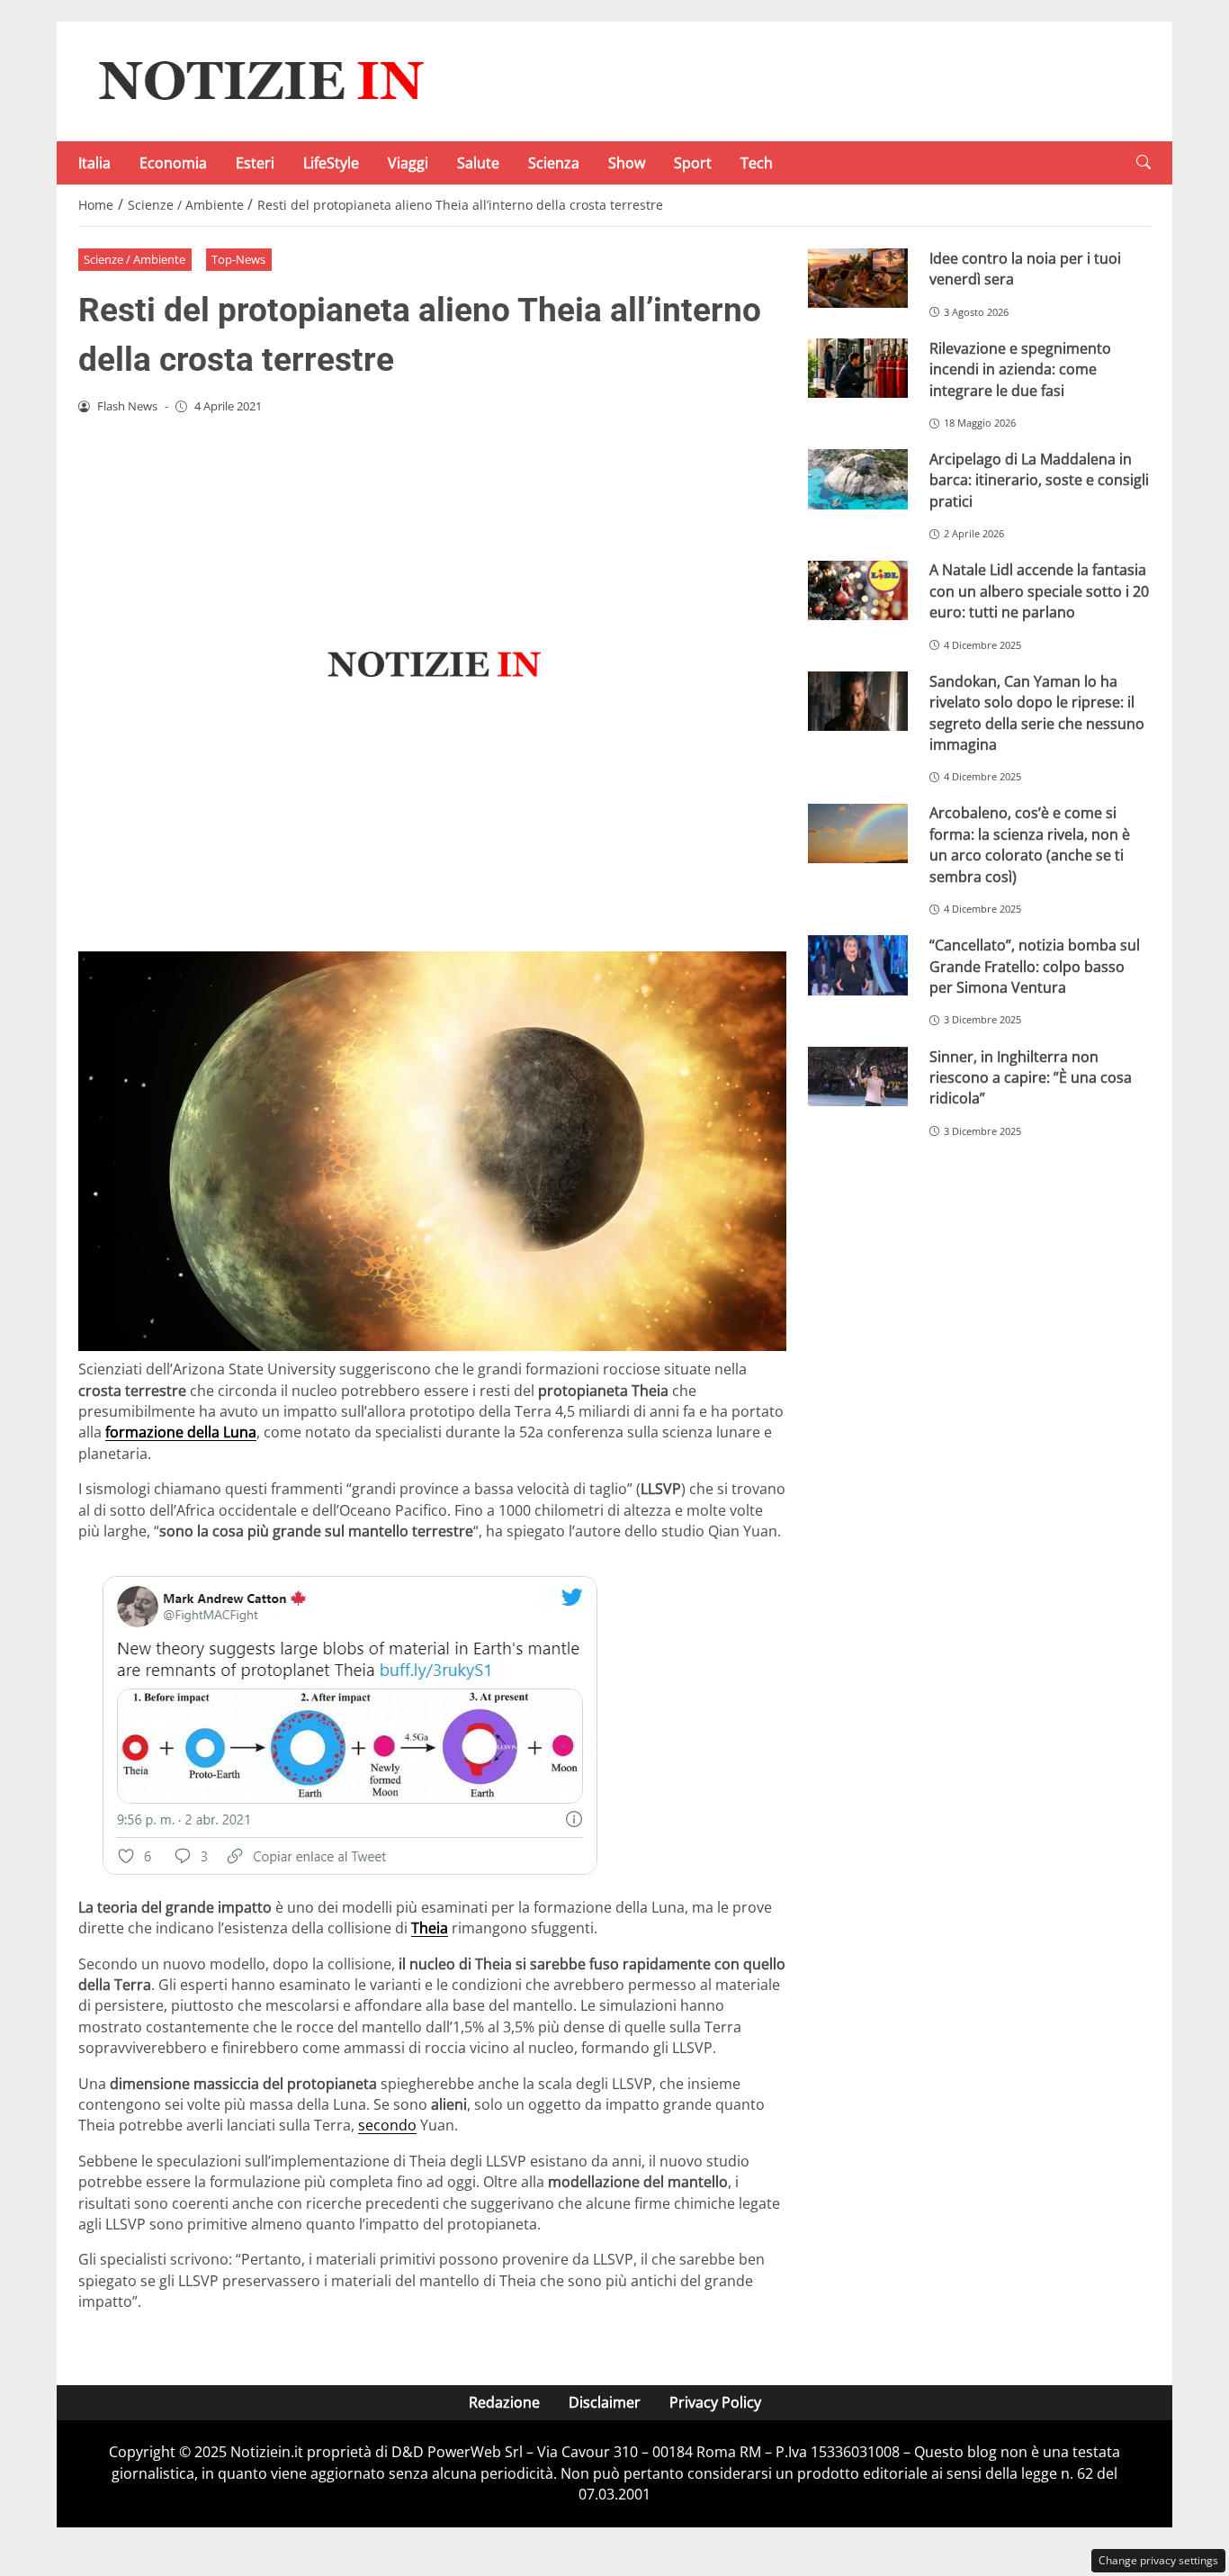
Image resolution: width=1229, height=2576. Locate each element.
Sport (693, 163)
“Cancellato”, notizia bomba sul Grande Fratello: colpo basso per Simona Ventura (1035, 966)
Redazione (504, 2402)
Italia (94, 163)
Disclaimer (605, 2402)
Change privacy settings (1158, 2560)
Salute (478, 163)
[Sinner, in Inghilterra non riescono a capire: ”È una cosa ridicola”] (858, 1077)
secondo (387, 2125)
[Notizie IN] (258, 80)
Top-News (238, 259)
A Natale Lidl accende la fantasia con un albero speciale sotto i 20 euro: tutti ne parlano (1039, 591)
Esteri (255, 163)
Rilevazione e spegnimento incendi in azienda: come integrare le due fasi (1020, 369)
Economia (173, 163)
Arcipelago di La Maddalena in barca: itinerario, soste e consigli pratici (1039, 480)
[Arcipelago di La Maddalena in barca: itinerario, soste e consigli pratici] (858, 479)
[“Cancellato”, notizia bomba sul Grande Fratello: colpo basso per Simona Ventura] (858, 965)
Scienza (554, 163)
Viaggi (408, 163)
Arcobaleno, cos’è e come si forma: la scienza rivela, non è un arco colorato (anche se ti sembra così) (1030, 844)
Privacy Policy (715, 2402)
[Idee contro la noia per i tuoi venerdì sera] (858, 279)
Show (627, 163)
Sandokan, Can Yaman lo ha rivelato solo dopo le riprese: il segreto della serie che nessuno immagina (1037, 713)
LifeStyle (331, 163)
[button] (1144, 162)
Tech (757, 163)
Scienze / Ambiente (135, 259)
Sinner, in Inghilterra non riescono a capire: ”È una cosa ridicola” (1031, 1078)
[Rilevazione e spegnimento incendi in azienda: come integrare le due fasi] (858, 369)
